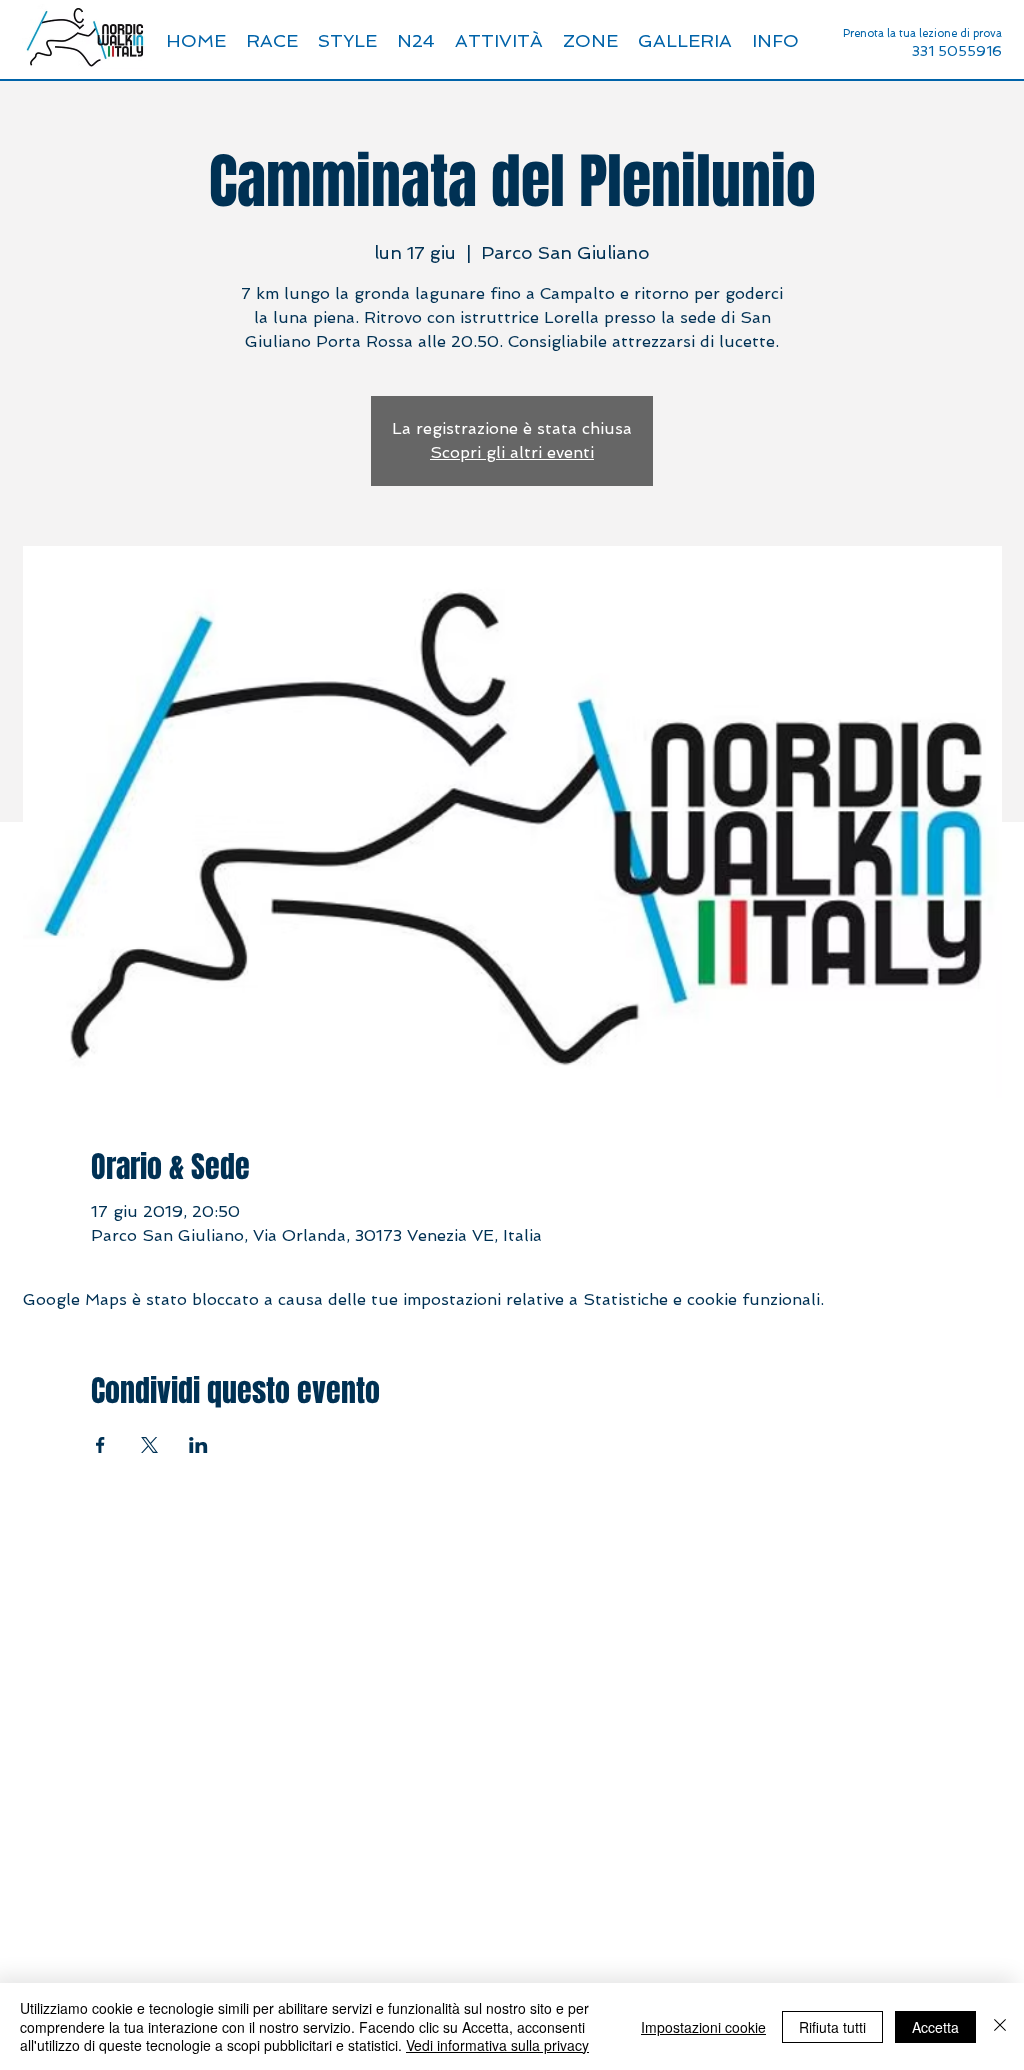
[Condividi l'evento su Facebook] (100, 1445)
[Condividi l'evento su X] (149, 1445)
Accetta (935, 2027)
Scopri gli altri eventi (512, 452)
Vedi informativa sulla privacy (497, 2045)
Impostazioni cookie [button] (703, 2027)
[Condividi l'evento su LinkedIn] (198, 1445)
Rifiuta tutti (832, 2027)
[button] (775, 41)
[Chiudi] (1000, 2026)
